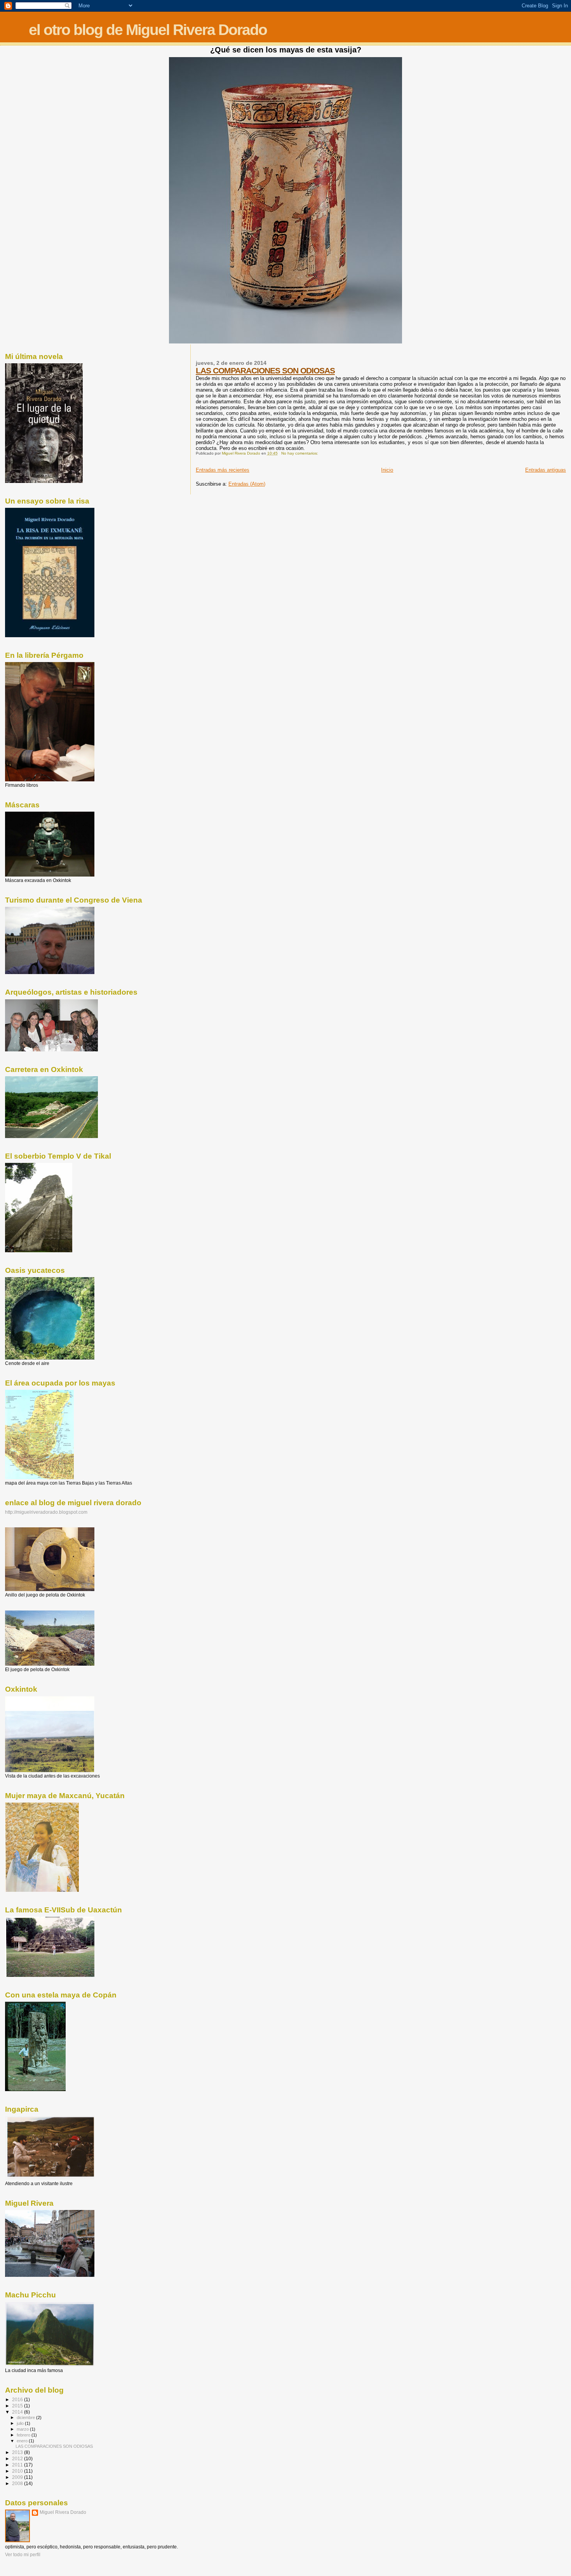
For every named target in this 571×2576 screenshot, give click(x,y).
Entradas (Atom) (247, 484)
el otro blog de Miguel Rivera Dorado (148, 30)
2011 (18, 2465)
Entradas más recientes (223, 470)
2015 (18, 2406)
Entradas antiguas (546, 470)
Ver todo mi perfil (23, 2555)
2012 (18, 2458)
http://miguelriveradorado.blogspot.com (46, 1512)
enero (23, 2441)
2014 (18, 2412)
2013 (18, 2452)
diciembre (26, 2417)
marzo (23, 2429)
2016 (18, 2399)
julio (21, 2423)
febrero (24, 2435)
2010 (18, 2471)
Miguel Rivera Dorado (63, 2512)
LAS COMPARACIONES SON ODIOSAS (265, 370)
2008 (18, 2483)
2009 (18, 2477)
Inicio (387, 470)
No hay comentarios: (300, 453)
